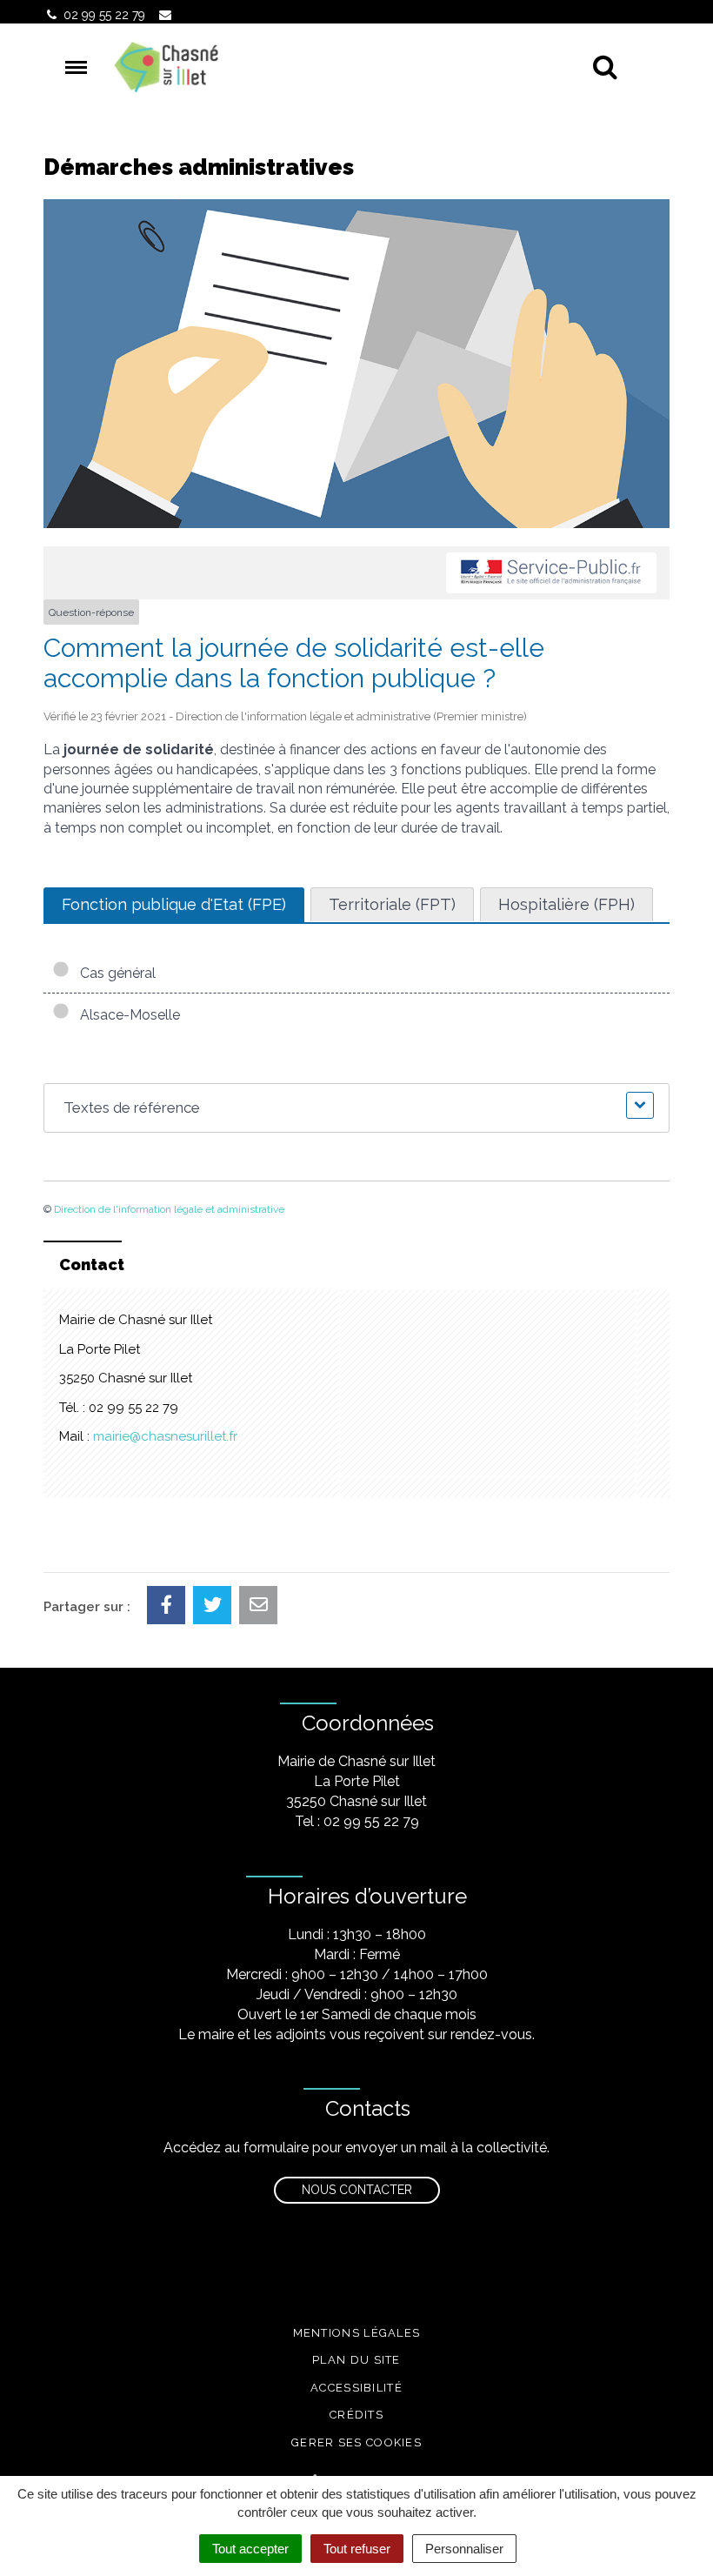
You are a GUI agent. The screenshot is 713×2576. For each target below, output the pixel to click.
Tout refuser (357, 2549)
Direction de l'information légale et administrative (169, 1209)
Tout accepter (250, 2549)
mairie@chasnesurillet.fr (165, 1436)
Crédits (356, 2415)
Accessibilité (356, 2388)
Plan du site (356, 2360)
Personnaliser (464, 2549)
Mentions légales (357, 2333)
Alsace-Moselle (127, 1015)
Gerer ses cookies (356, 2442)
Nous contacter (357, 2190)
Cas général (114, 973)
